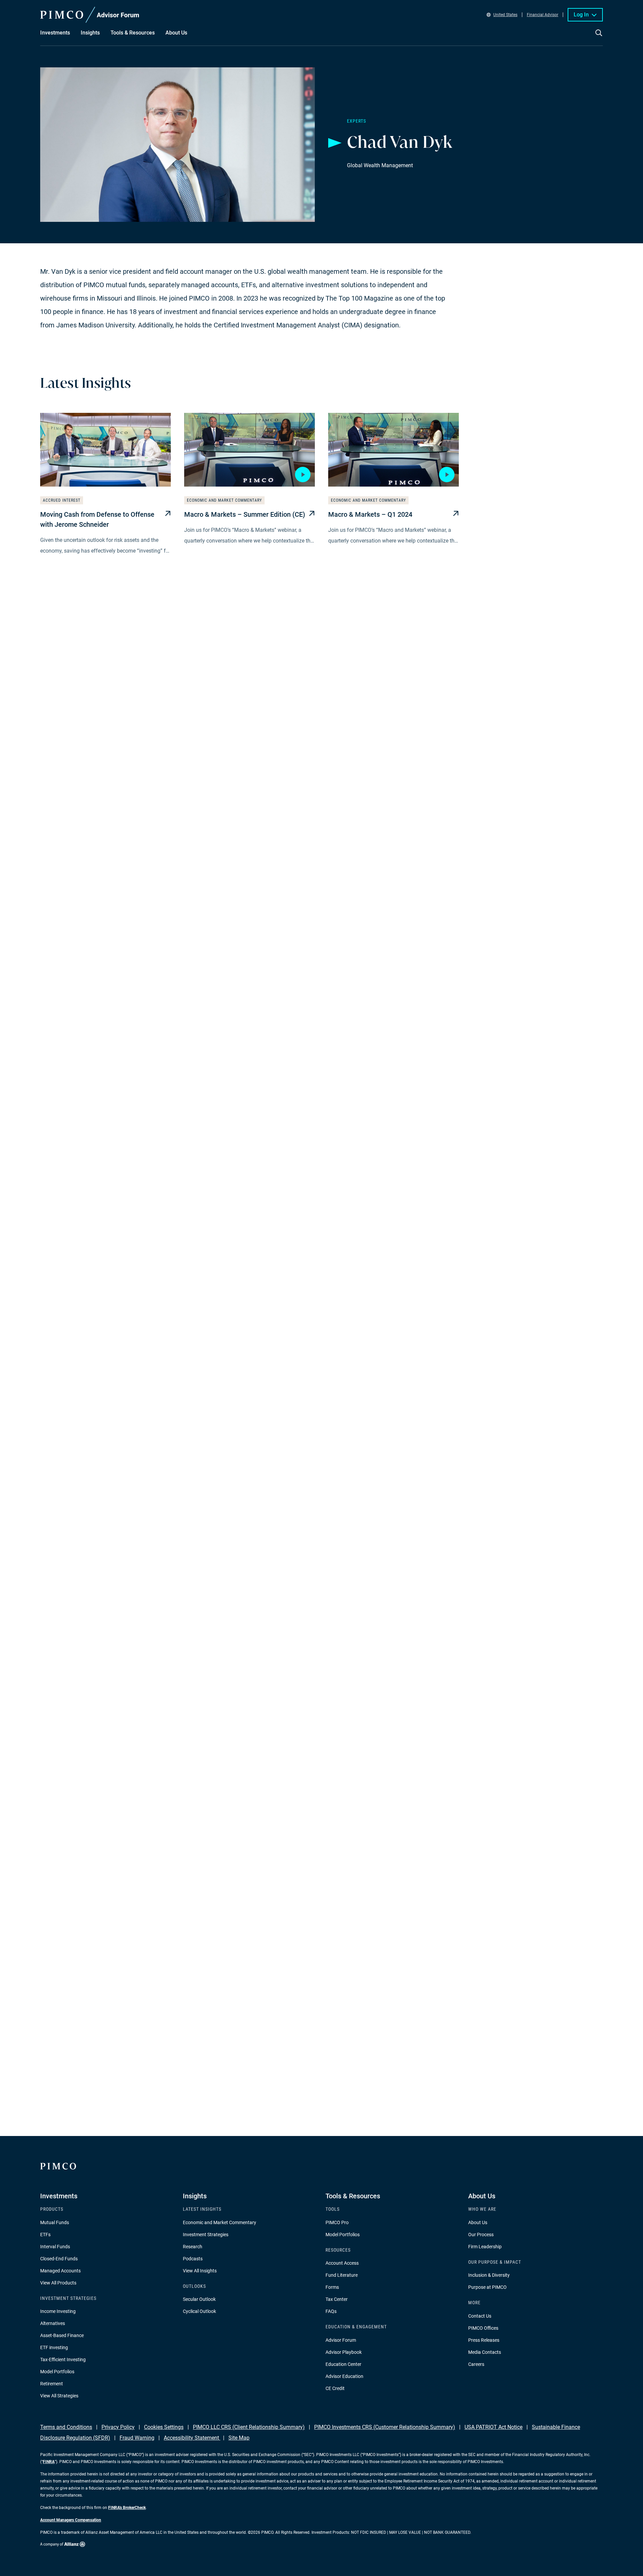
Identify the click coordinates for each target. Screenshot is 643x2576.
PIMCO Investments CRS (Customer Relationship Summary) (385, 2427)
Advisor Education (344, 2376)
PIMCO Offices (483, 2328)
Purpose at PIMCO (487, 2287)
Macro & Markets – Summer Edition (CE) (245, 514)
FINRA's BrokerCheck (127, 2508)
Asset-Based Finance (62, 2335)
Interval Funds (55, 2247)
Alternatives (53, 2323)
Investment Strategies (206, 2235)
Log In (581, 15)
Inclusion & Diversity (489, 2275)
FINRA (49, 2462)
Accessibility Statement (192, 2438)
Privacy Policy (118, 2427)
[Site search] (599, 38)
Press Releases (484, 2340)
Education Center (343, 2364)
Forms (332, 2287)
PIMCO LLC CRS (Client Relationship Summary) (249, 2427)
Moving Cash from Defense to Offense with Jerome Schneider (97, 519)
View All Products (58, 2283)
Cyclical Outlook (199, 2311)
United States (505, 15)
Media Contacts (485, 2352)
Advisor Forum (341, 2340)
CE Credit (335, 2388)
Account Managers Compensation (71, 2520)
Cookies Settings (164, 2427)
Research (193, 2247)
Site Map (239, 2438)
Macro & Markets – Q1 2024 (370, 514)
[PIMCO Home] (90, 15)
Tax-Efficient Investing (63, 2360)
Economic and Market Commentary (220, 2222)
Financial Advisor (543, 15)
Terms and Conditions (66, 2427)
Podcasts (193, 2259)
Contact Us (480, 2316)
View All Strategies (59, 2396)
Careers (476, 2364)
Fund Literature (342, 2275)
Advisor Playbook (344, 2352)
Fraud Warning (137, 2438)
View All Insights (200, 2271)
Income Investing (58, 2311)
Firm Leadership (485, 2247)
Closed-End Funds (59, 2259)
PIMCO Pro (337, 2222)
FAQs (331, 2311)
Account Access (342, 2263)
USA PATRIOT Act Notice (493, 2427)
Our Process (481, 2235)
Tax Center (337, 2299)
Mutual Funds (55, 2222)
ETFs (45, 2235)
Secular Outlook (199, 2299)
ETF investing (54, 2347)
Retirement (52, 2384)
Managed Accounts (60, 2271)
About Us (478, 2222)
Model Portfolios (57, 2372)
